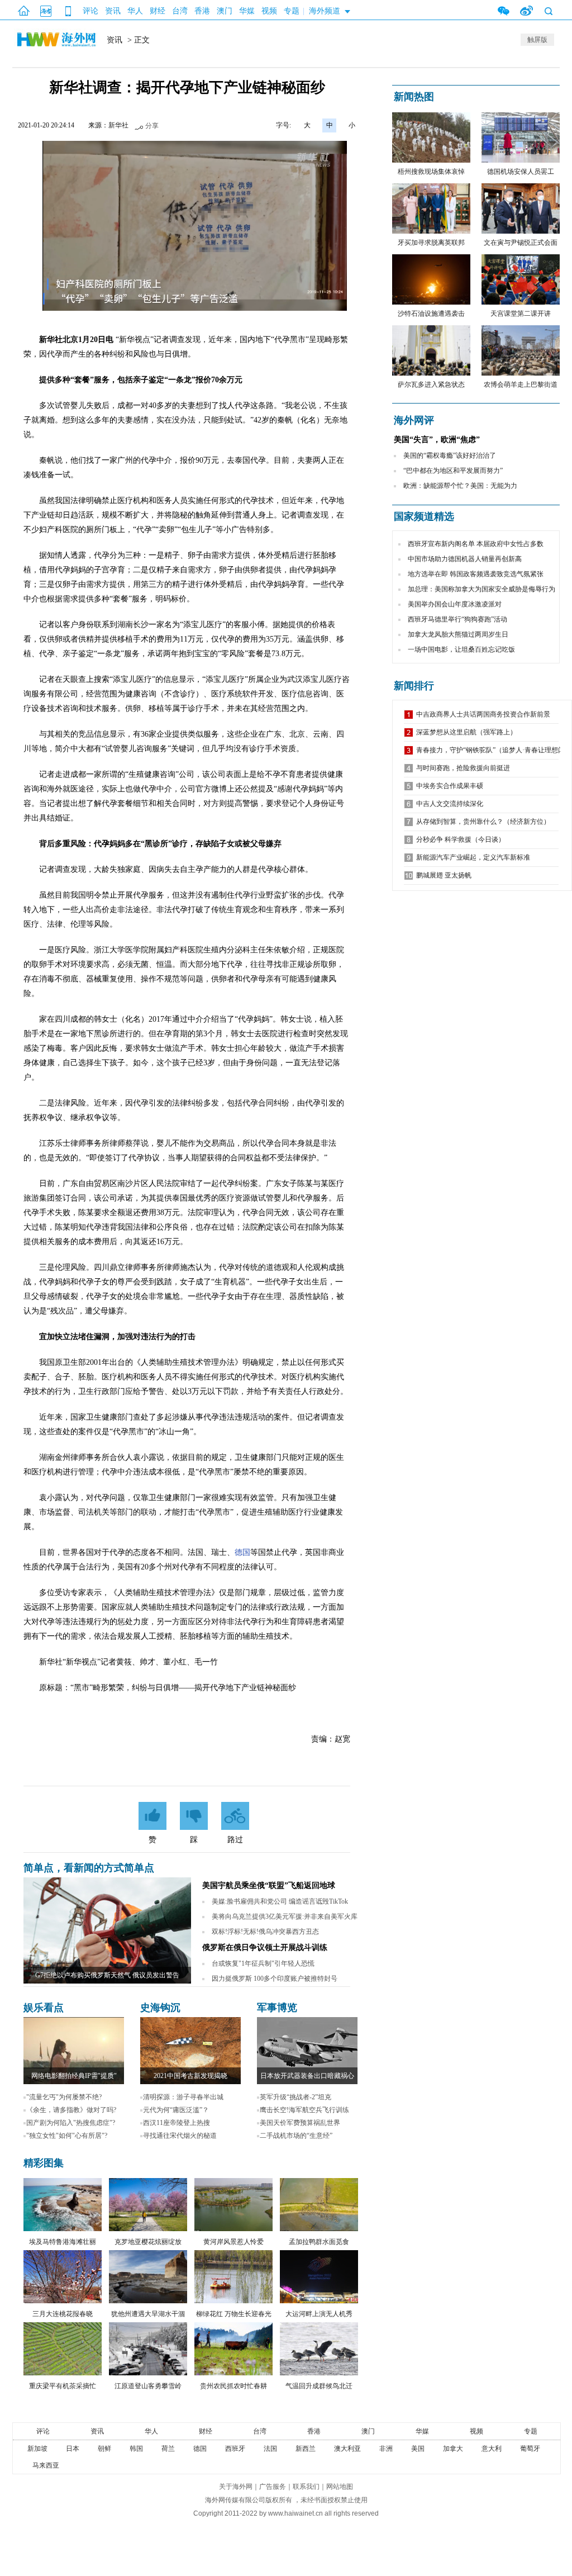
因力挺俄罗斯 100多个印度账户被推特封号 (275, 1979)
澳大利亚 (347, 2449)
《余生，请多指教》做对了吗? (71, 2110)
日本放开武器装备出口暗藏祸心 (307, 2076)
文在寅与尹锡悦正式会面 (521, 243)
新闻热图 (414, 97)
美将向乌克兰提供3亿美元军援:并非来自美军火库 (285, 1916)
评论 (90, 11)
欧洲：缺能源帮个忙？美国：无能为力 (460, 486)
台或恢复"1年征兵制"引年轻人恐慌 (263, 1963)
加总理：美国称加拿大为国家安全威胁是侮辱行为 (482, 589)
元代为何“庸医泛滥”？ (176, 2110)
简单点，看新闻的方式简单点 (89, 1868)
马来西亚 (46, 2465)
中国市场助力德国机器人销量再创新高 (465, 559)
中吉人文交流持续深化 (450, 804)
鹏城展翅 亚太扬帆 (444, 875)
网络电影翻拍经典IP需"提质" (74, 2076)
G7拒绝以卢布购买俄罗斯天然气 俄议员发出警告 (107, 1975)
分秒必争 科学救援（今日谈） (461, 839)
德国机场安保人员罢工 (521, 172)
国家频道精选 (424, 516)
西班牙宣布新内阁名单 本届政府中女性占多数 (476, 544)
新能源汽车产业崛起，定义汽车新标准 (473, 857)
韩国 (136, 2449)
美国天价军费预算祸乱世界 (300, 2123)
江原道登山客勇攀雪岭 (148, 2386)
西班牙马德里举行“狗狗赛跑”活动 (457, 619)
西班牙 (235, 2449)
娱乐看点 (44, 2008)
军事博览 (277, 2008)
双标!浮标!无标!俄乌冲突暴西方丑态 (265, 1932)
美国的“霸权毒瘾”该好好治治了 (450, 456)
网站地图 (340, 2487)
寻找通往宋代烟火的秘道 (180, 2136)
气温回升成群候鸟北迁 (319, 2386)
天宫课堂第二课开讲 (521, 314)
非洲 (386, 2449)
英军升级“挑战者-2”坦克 (295, 2097)
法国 (270, 2449)
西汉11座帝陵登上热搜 (177, 2123)
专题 (292, 11)
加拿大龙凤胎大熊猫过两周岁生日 (458, 634)
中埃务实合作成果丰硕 (450, 786)
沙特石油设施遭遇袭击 (431, 314)
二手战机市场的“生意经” (296, 2136)
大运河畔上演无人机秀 (319, 2314)
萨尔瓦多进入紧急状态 (431, 385)
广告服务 (273, 2487)
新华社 (118, 125)
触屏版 (537, 40)
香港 (202, 11)
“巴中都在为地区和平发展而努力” (453, 471)
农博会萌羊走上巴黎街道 (521, 385)
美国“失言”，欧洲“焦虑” (437, 440)
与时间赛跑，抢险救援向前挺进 (463, 768)
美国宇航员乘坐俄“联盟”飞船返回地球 (269, 1885)
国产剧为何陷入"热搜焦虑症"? (71, 2123)
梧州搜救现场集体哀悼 (431, 172)
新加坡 (37, 2449)
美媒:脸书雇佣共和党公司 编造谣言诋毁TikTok (280, 1901)
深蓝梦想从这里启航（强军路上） (466, 732)
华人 (135, 11)
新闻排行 (414, 686)
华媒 (247, 11)
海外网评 (414, 420)
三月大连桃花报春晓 (63, 2314)
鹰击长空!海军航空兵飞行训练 (304, 2110)
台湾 (180, 11)
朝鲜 (104, 2449)
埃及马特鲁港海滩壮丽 (63, 2242)
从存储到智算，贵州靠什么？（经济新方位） (483, 822)
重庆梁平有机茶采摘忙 (63, 2386)
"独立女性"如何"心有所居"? (67, 2136)
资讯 (113, 11)
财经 (158, 11)
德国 (242, 1552)
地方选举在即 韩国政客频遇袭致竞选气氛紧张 (476, 574)
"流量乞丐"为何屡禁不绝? (64, 2097)
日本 (73, 2449)
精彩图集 (44, 2163)
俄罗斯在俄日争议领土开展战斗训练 (265, 1948)
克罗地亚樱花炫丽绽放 (148, 2242)
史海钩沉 (160, 2008)
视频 (269, 11)
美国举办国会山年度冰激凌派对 (455, 604)
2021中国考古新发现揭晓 (190, 2076)
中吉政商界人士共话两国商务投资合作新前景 (483, 714)
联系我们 (306, 2487)
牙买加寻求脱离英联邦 (431, 243)
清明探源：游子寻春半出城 (183, 2097)
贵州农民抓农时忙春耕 (233, 2386)
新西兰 (306, 2449)
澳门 (225, 11)
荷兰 (168, 2449)
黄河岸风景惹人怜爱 (233, 2242)
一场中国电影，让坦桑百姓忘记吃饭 (461, 649)
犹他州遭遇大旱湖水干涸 (148, 2314)
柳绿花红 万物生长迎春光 (234, 2314)
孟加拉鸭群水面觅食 (319, 2242)
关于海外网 (236, 2487)
